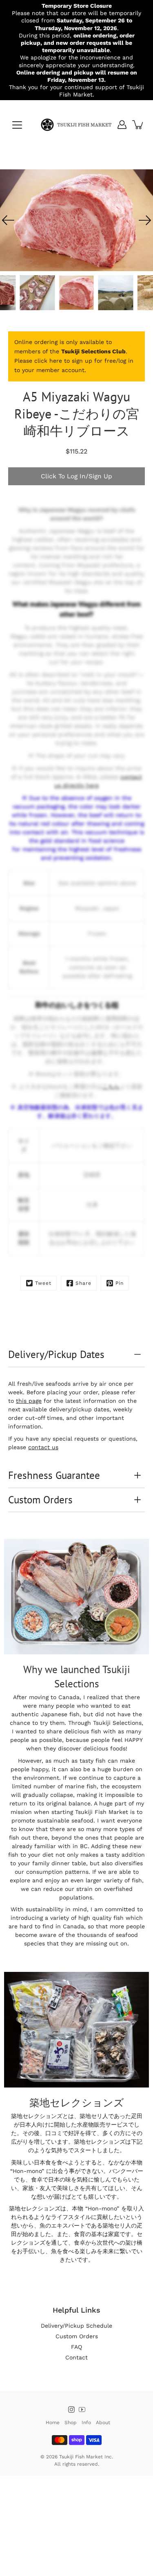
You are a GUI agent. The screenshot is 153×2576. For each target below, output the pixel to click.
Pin (120, 1283)
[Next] (145, 220)
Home (53, 2423)
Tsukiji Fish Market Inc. (86, 2457)
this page (29, 1401)
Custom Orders (40, 1500)
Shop (71, 2423)
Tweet (43, 1283)
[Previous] (8, 220)
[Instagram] (71, 2410)
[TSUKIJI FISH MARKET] (76, 125)
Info (86, 2423)
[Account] (122, 125)
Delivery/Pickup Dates (56, 1354)
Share (83, 1283)
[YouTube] (82, 2410)
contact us (43, 1447)
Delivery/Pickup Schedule (76, 2326)
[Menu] (17, 125)
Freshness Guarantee (54, 1475)
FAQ (76, 2347)
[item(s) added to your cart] (138, 125)
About (103, 2423)
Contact (76, 2357)
